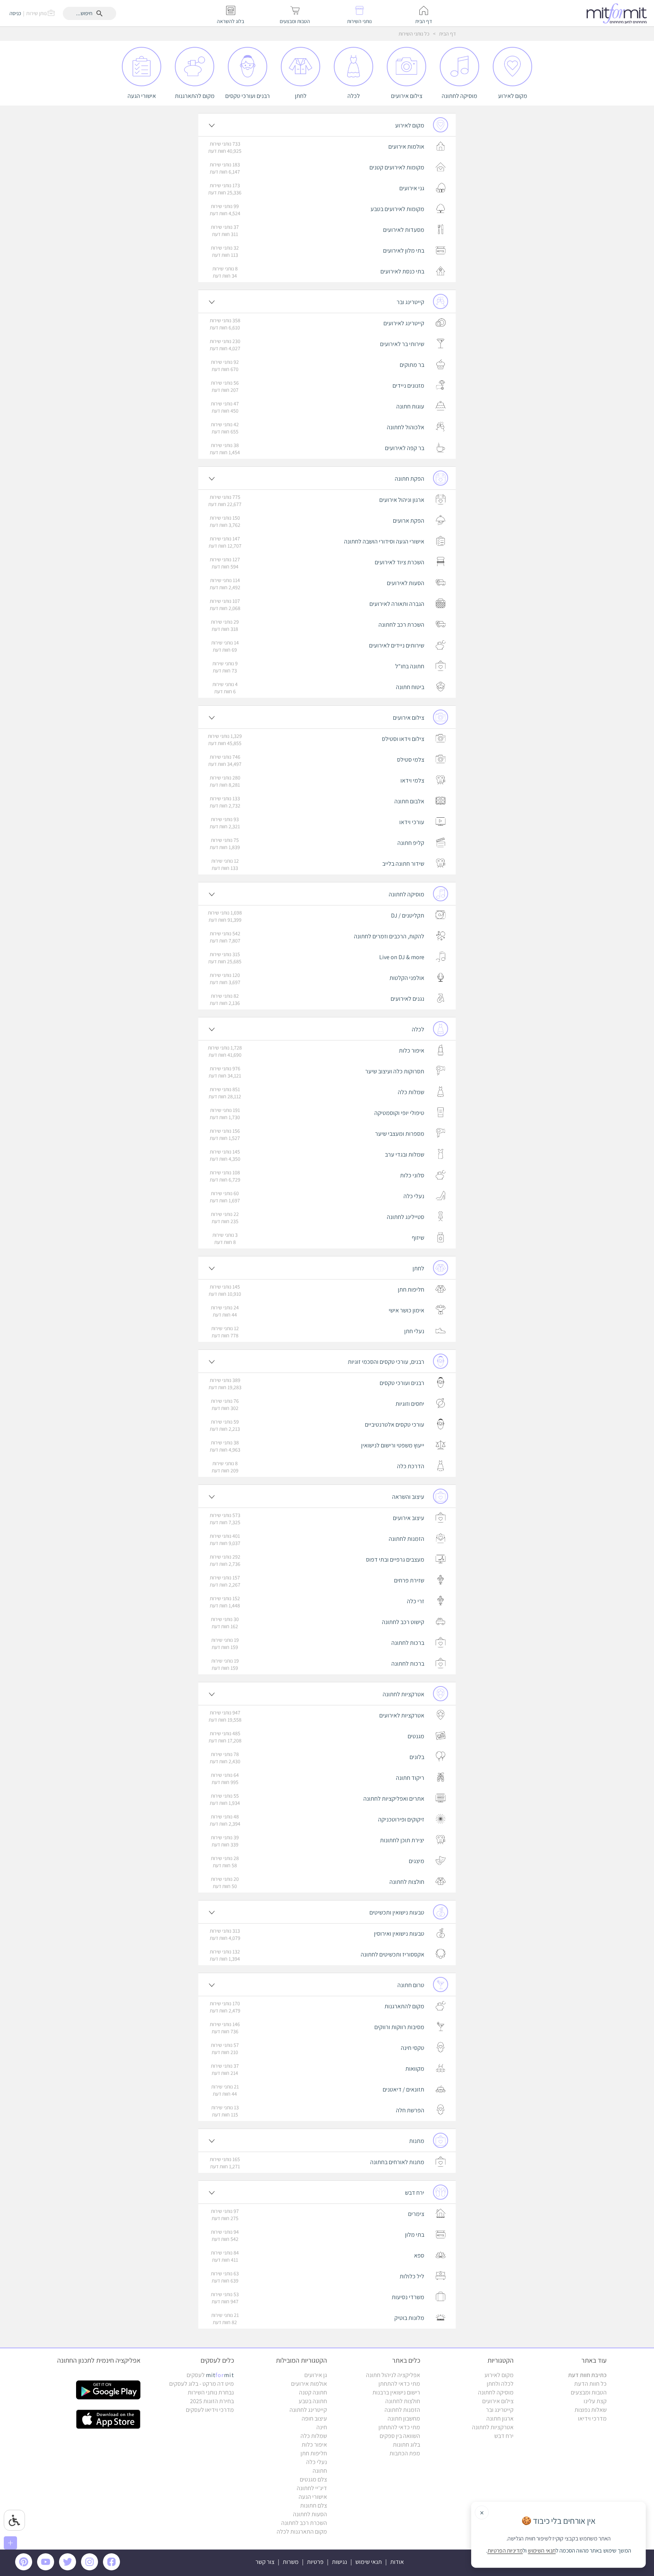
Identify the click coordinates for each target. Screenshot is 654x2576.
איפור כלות (314, 2445)
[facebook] (113, 2568)
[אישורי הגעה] (142, 51)
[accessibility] (14, 2520)
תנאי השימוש (542, 2551)
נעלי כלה (317, 2462)
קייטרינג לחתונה (308, 2410)
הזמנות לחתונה (402, 2410)
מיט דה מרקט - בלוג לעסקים (202, 2384)
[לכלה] (353, 51)
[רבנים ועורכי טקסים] (247, 51)
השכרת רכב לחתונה (304, 2523)
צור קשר (265, 2562)
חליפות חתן (314, 2453)
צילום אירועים (498, 2401)
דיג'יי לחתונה (312, 2488)
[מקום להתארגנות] (194, 51)
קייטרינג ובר (500, 2410)
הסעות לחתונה (310, 2514)
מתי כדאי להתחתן (399, 2384)
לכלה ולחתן (500, 2384)
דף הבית (447, 34)
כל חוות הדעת (590, 2384)
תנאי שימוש (369, 2562)
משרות (291, 2562)
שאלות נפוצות (591, 2410)
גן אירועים (316, 2375)
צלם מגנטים (313, 2479)
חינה (322, 2427)
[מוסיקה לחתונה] (459, 51)
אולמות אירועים (309, 2384)
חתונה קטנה (313, 2392)
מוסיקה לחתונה (496, 2392)
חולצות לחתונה (403, 2401)
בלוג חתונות (406, 2445)
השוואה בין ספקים (400, 2436)
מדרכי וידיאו (592, 2418)
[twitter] (69, 2568)
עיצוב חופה (314, 2418)
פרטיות (315, 2562)
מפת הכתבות (405, 2453)
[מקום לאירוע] (512, 51)
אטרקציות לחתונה (493, 2427)
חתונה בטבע (313, 2401)
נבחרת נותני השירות (211, 2392)
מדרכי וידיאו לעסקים (210, 2410)
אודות (397, 2562)
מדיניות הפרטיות (505, 2551)
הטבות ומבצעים (589, 2392)
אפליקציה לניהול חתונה (393, 2375)
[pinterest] (26, 2568)
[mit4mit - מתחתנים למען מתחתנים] (619, 13)
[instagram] (91, 2568)
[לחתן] (300, 51)
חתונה (320, 2471)
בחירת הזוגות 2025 (212, 2401)
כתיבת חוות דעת (587, 2375)
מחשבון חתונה (404, 2418)
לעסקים (210, 2375)
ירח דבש (504, 2436)
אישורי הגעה (313, 2497)
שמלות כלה (314, 2436)
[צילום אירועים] (406, 51)
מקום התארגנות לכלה (302, 2532)
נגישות (339, 2562)
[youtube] (47, 2568)
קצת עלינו (595, 2401)
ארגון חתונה (500, 2418)
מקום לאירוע (499, 2375)
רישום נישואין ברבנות (396, 2392)
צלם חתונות (314, 2505)
